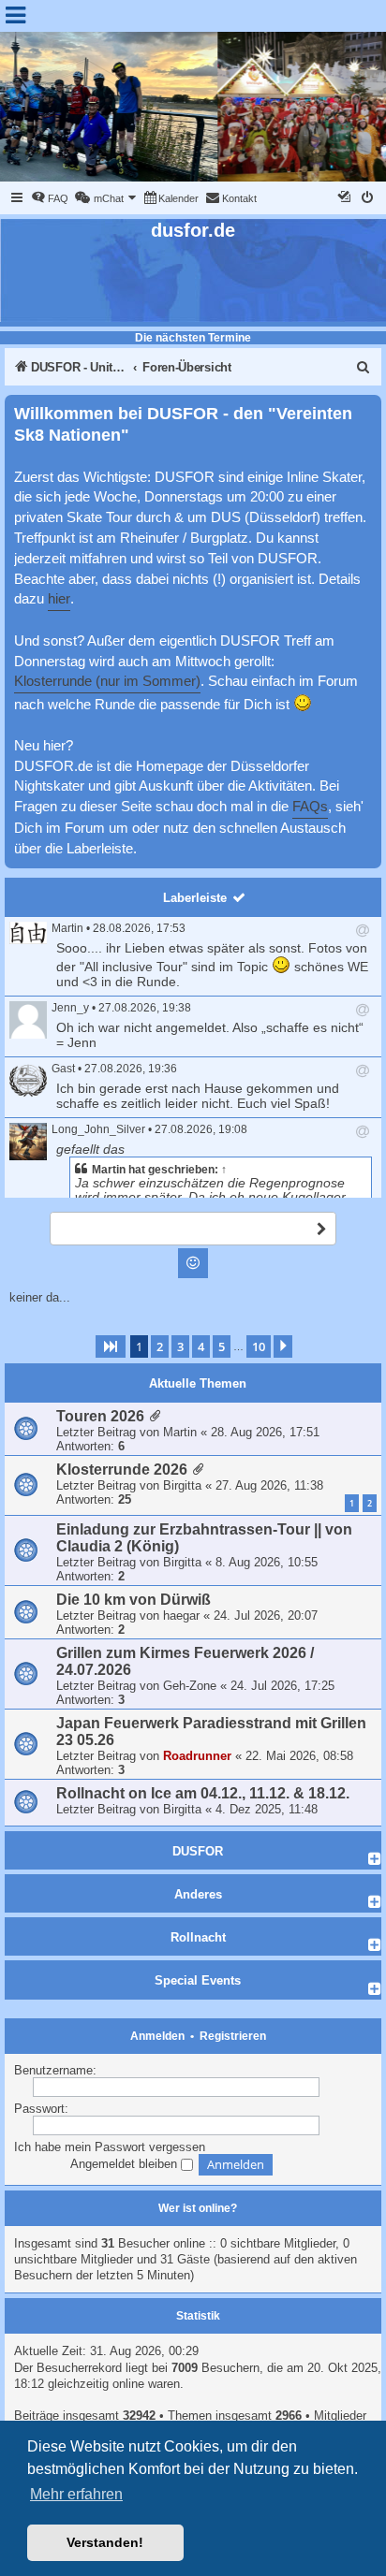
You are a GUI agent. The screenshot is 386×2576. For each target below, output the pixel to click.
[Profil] (28, 933)
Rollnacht (198, 1937)
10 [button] (259, 1346)
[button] (111, 1346)
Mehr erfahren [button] (76, 2494)
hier (59, 599)
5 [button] (222, 1346)
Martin (67, 928)
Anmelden (157, 2036)
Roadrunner (197, 1756)
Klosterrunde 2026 (122, 1470)
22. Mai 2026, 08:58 (299, 1756)
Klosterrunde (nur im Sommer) (107, 681)
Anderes (198, 1894)
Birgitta (182, 1485)
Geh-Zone (190, 1686)
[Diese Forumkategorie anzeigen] (375, 1858)
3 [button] (180, 1346)
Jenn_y (70, 1008)
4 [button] (201, 1346)
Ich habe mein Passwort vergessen (110, 2147)
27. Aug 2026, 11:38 (269, 1485)
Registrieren (233, 2036)
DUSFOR (198, 1851)
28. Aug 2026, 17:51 (265, 1432)
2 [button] (160, 1346)
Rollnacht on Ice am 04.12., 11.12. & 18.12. (203, 1793)
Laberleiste (195, 898)
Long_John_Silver (98, 1129)
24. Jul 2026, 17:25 (282, 1686)
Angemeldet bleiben (126, 2164)
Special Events (198, 1980)
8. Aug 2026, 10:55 (267, 1562)
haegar (181, 1615)
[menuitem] (50, 198)
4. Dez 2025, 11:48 (267, 1809)
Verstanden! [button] (105, 2542)
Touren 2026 (100, 1416)
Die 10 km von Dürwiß (134, 1600)
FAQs (310, 807)
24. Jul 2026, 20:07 (266, 1615)
